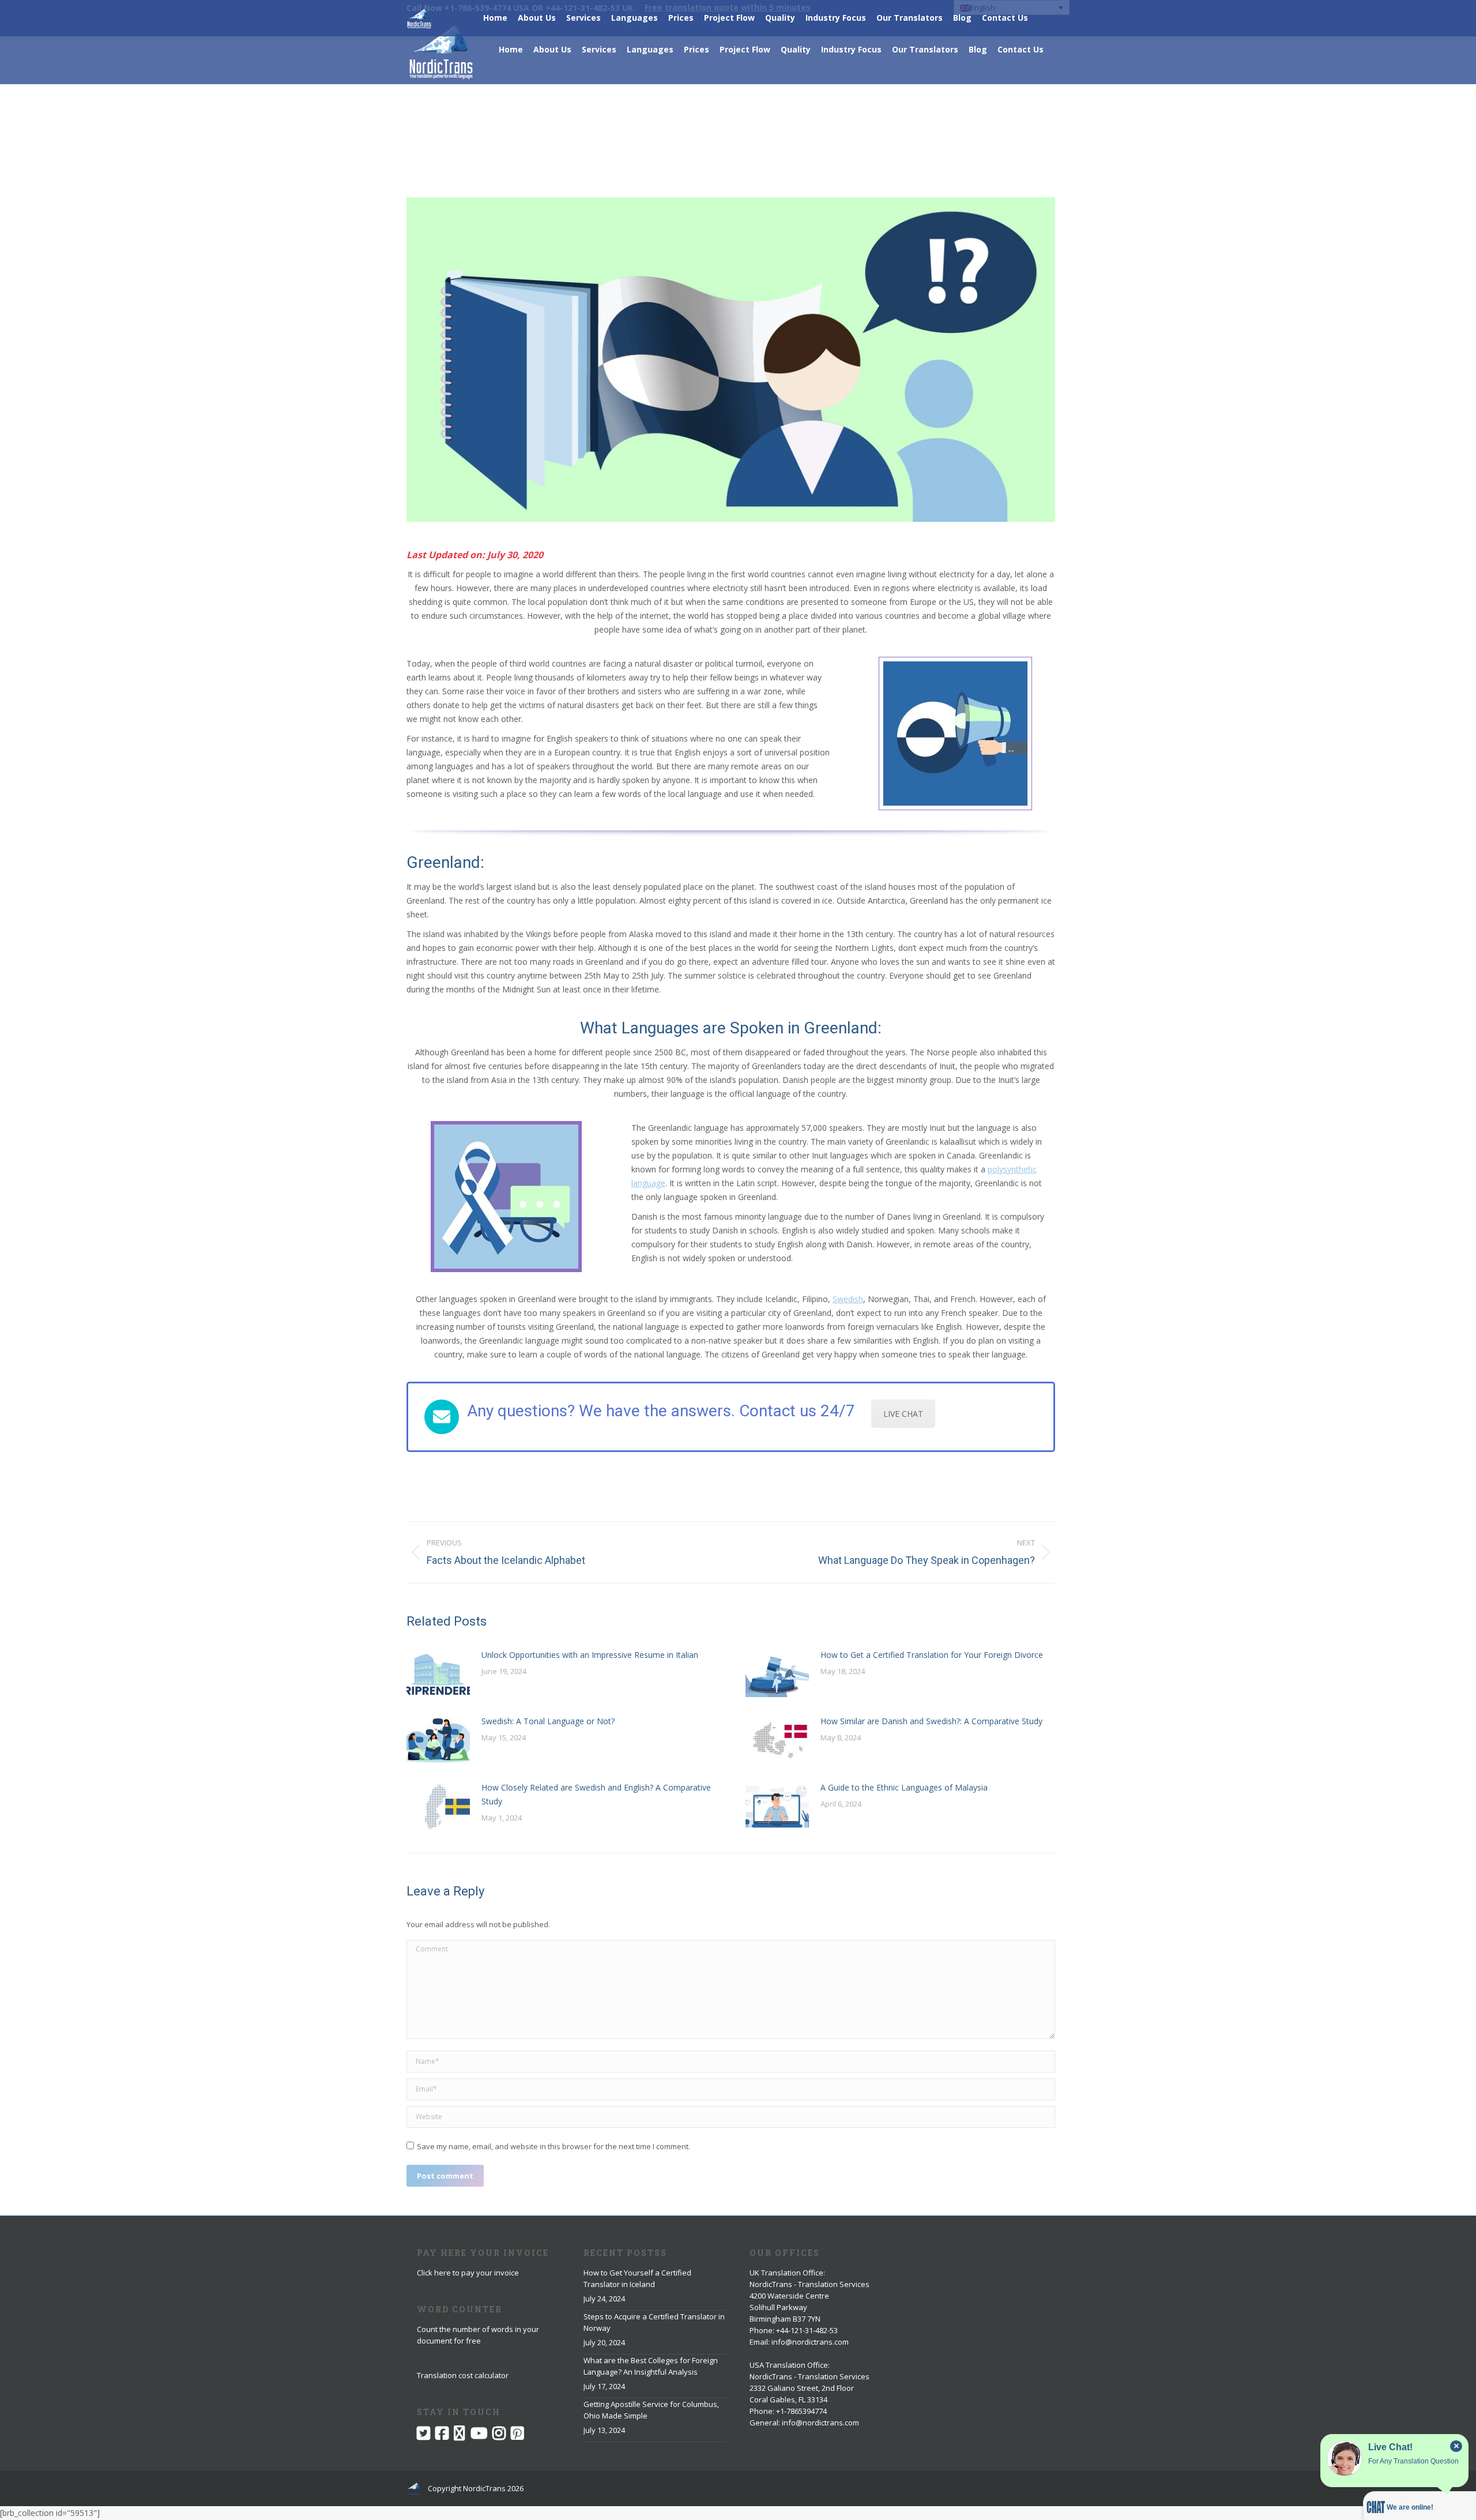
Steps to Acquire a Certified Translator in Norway (654, 2322)
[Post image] (438, 1674)
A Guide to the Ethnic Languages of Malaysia (904, 1787)
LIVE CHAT (903, 1414)
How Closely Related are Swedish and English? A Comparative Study (596, 1794)
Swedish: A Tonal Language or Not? (548, 1721)
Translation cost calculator (463, 2375)
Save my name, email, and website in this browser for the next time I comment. (553, 2146)
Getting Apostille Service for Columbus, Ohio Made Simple (651, 2410)
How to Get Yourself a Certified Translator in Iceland (637, 2278)
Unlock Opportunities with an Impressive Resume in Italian (590, 1655)
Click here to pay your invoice (468, 2273)
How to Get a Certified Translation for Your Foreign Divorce (932, 1655)
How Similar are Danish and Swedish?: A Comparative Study (931, 1721)
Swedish (848, 1299)
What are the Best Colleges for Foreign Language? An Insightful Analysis (651, 2366)
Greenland (443, 862)
